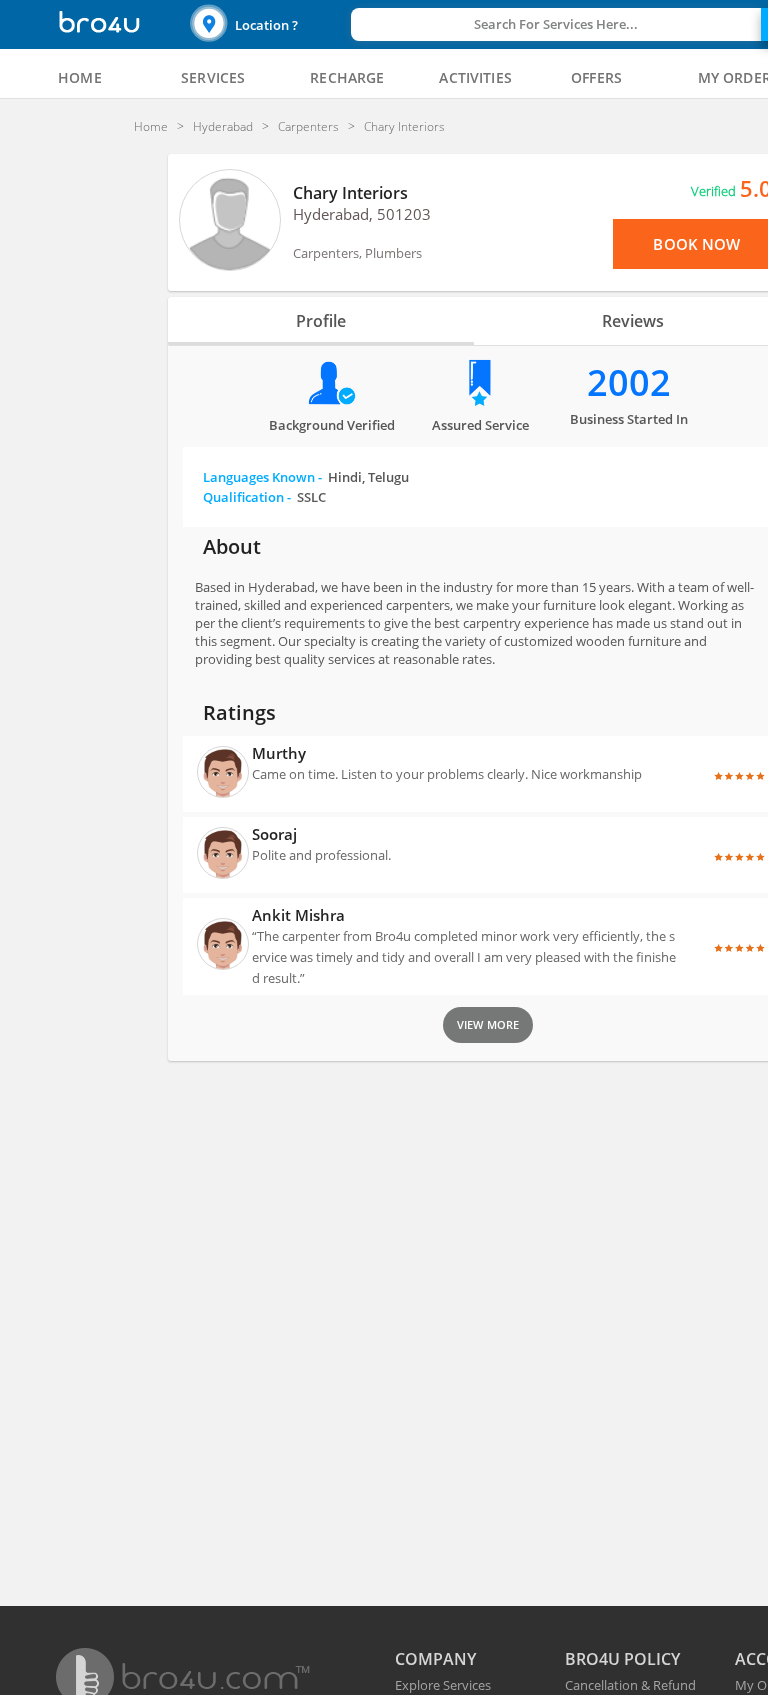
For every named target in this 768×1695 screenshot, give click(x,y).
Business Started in (629, 419)
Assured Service (480, 425)
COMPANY (435, 1659)
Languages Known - (306, 477)
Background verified (332, 425)
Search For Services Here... (556, 24)
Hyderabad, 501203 (362, 214)
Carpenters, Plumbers (357, 253)
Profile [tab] (321, 321)
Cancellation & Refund (630, 1685)
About (232, 546)
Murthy (279, 753)
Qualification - (264, 497)
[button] (268, 24)
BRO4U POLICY (622, 1659)
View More (488, 1024)
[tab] (80, 78)
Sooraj (274, 834)
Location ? (266, 25)
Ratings (239, 712)
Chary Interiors (350, 193)
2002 (629, 382)
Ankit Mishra (298, 915)
